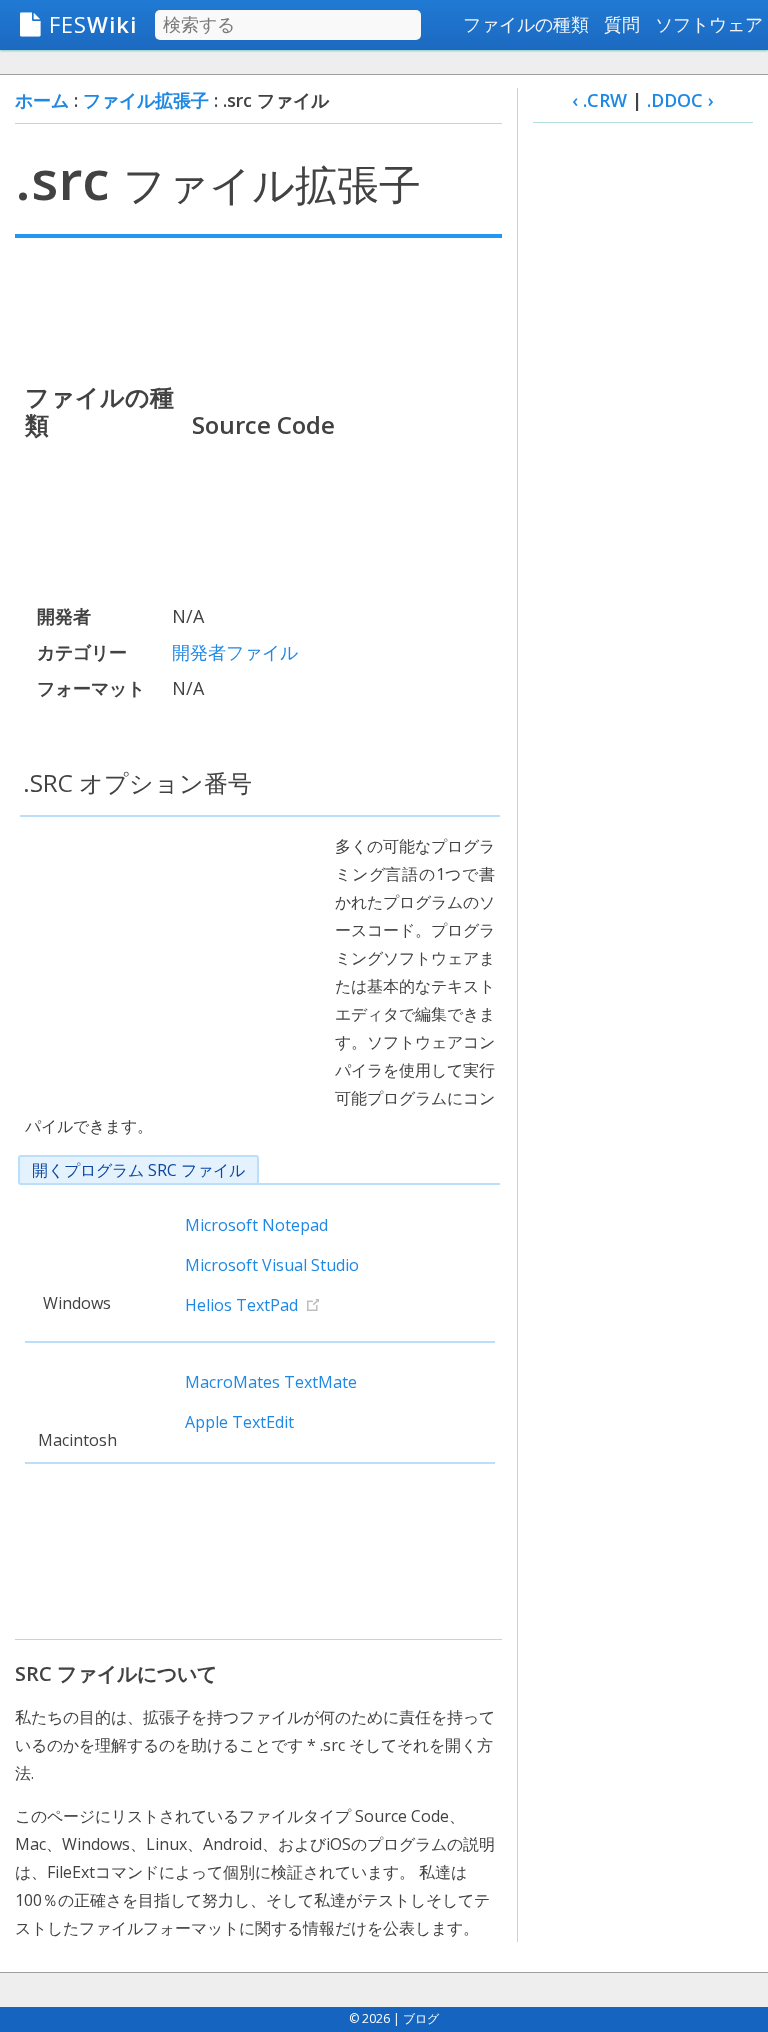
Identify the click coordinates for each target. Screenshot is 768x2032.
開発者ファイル (235, 652)
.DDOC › (680, 100)
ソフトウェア (709, 24)
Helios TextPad (241, 1305)
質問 (622, 24)
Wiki (93, 24)
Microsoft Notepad (256, 1225)
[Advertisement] (258, 308)
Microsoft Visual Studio (272, 1265)
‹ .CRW (599, 100)
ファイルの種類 (526, 24)
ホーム (42, 100)
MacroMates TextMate (271, 1382)
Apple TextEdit (239, 1422)
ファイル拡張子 (146, 100)
